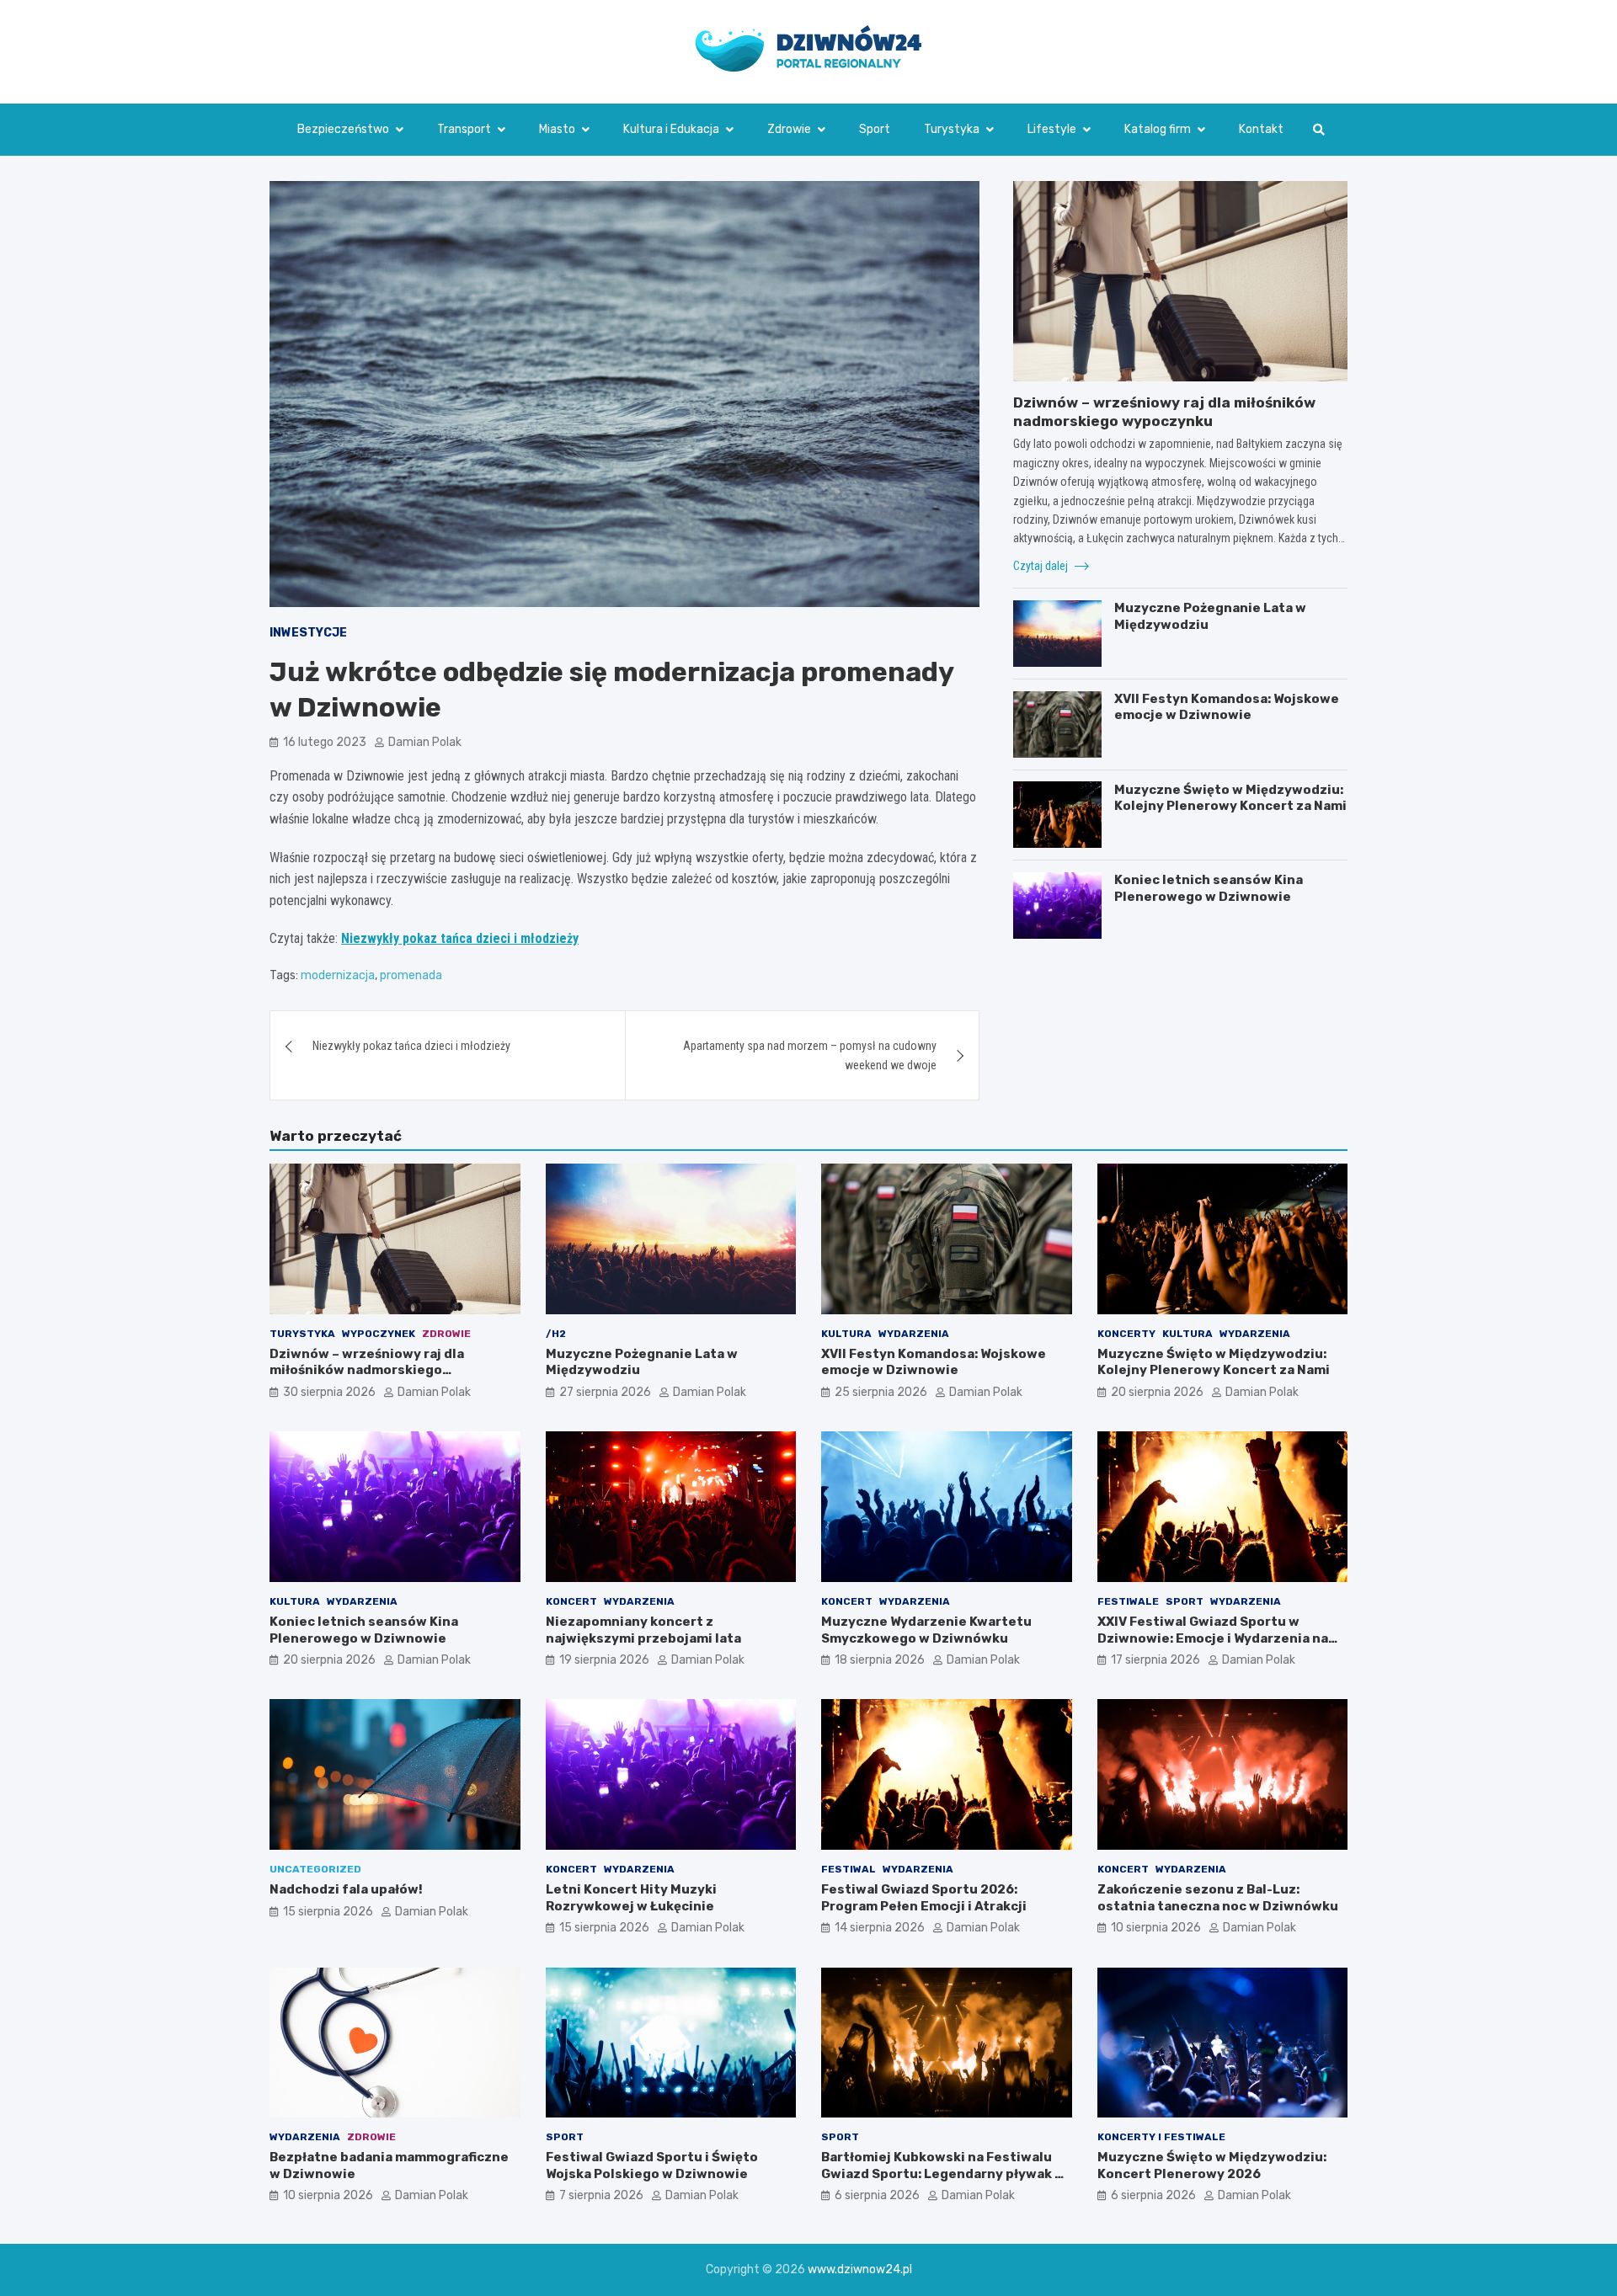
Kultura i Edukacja (671, 129)
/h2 (556, 1334)
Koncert (571, 1601)
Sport (875, 129)
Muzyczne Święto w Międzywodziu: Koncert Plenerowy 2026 (1212, 2165)
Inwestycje (308, 633)
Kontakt (1261, 129)
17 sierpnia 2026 (1155, 1660)
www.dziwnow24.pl (860, 2269)
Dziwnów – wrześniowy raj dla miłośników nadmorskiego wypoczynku (367, 1370)
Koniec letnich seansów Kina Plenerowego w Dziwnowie (1209, 888)
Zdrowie (789, 129)
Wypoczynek (379, 1334)
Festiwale (1128, 1601)
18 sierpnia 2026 (880, 1660)
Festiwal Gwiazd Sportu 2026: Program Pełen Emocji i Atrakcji (924, 1898)
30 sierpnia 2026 (329, 1392)
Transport (464, 129)
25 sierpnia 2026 (881, 1392)
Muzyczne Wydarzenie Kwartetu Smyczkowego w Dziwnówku (926, 1630)
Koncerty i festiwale (1161, 2137)
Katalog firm (1158, 129)
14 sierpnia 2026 (880, 1928)
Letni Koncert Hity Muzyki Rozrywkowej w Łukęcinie (631, 1898)
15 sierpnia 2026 (328, 1912)
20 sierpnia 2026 (1157, 1392)
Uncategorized (315, 1869)
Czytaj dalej (1042, 565)
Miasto (557, 129)
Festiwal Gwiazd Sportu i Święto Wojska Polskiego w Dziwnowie (652, 2165)
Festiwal (849, 1869)
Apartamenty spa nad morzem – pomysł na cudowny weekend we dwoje (810, 1055)
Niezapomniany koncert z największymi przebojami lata (643, 1630)
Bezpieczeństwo (343, 129)
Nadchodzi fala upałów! (346, 1889)
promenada (411, 975)
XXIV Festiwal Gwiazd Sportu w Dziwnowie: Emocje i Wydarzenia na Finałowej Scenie (1213, 1638)
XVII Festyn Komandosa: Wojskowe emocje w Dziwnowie (1227, 707)
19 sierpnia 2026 (604, 1660)
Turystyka (952, 129)
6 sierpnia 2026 (877, 2195)
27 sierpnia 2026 (605, 1392)
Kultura (846, 1334)
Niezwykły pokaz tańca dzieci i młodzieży (460, 938)
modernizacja (338, 975)
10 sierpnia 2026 (1156, 1928)
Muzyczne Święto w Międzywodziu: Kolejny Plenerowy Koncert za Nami (1230, 797)
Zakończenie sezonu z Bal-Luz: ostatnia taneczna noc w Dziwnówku (1218, 1898)
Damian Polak (425, 742)
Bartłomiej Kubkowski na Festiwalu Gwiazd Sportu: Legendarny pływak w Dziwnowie (943, 2173)
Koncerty (1126, 1334)
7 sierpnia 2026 (601, 2195)
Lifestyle (1052, 129)
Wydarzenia (914, 1334)
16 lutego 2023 (325, 742)
